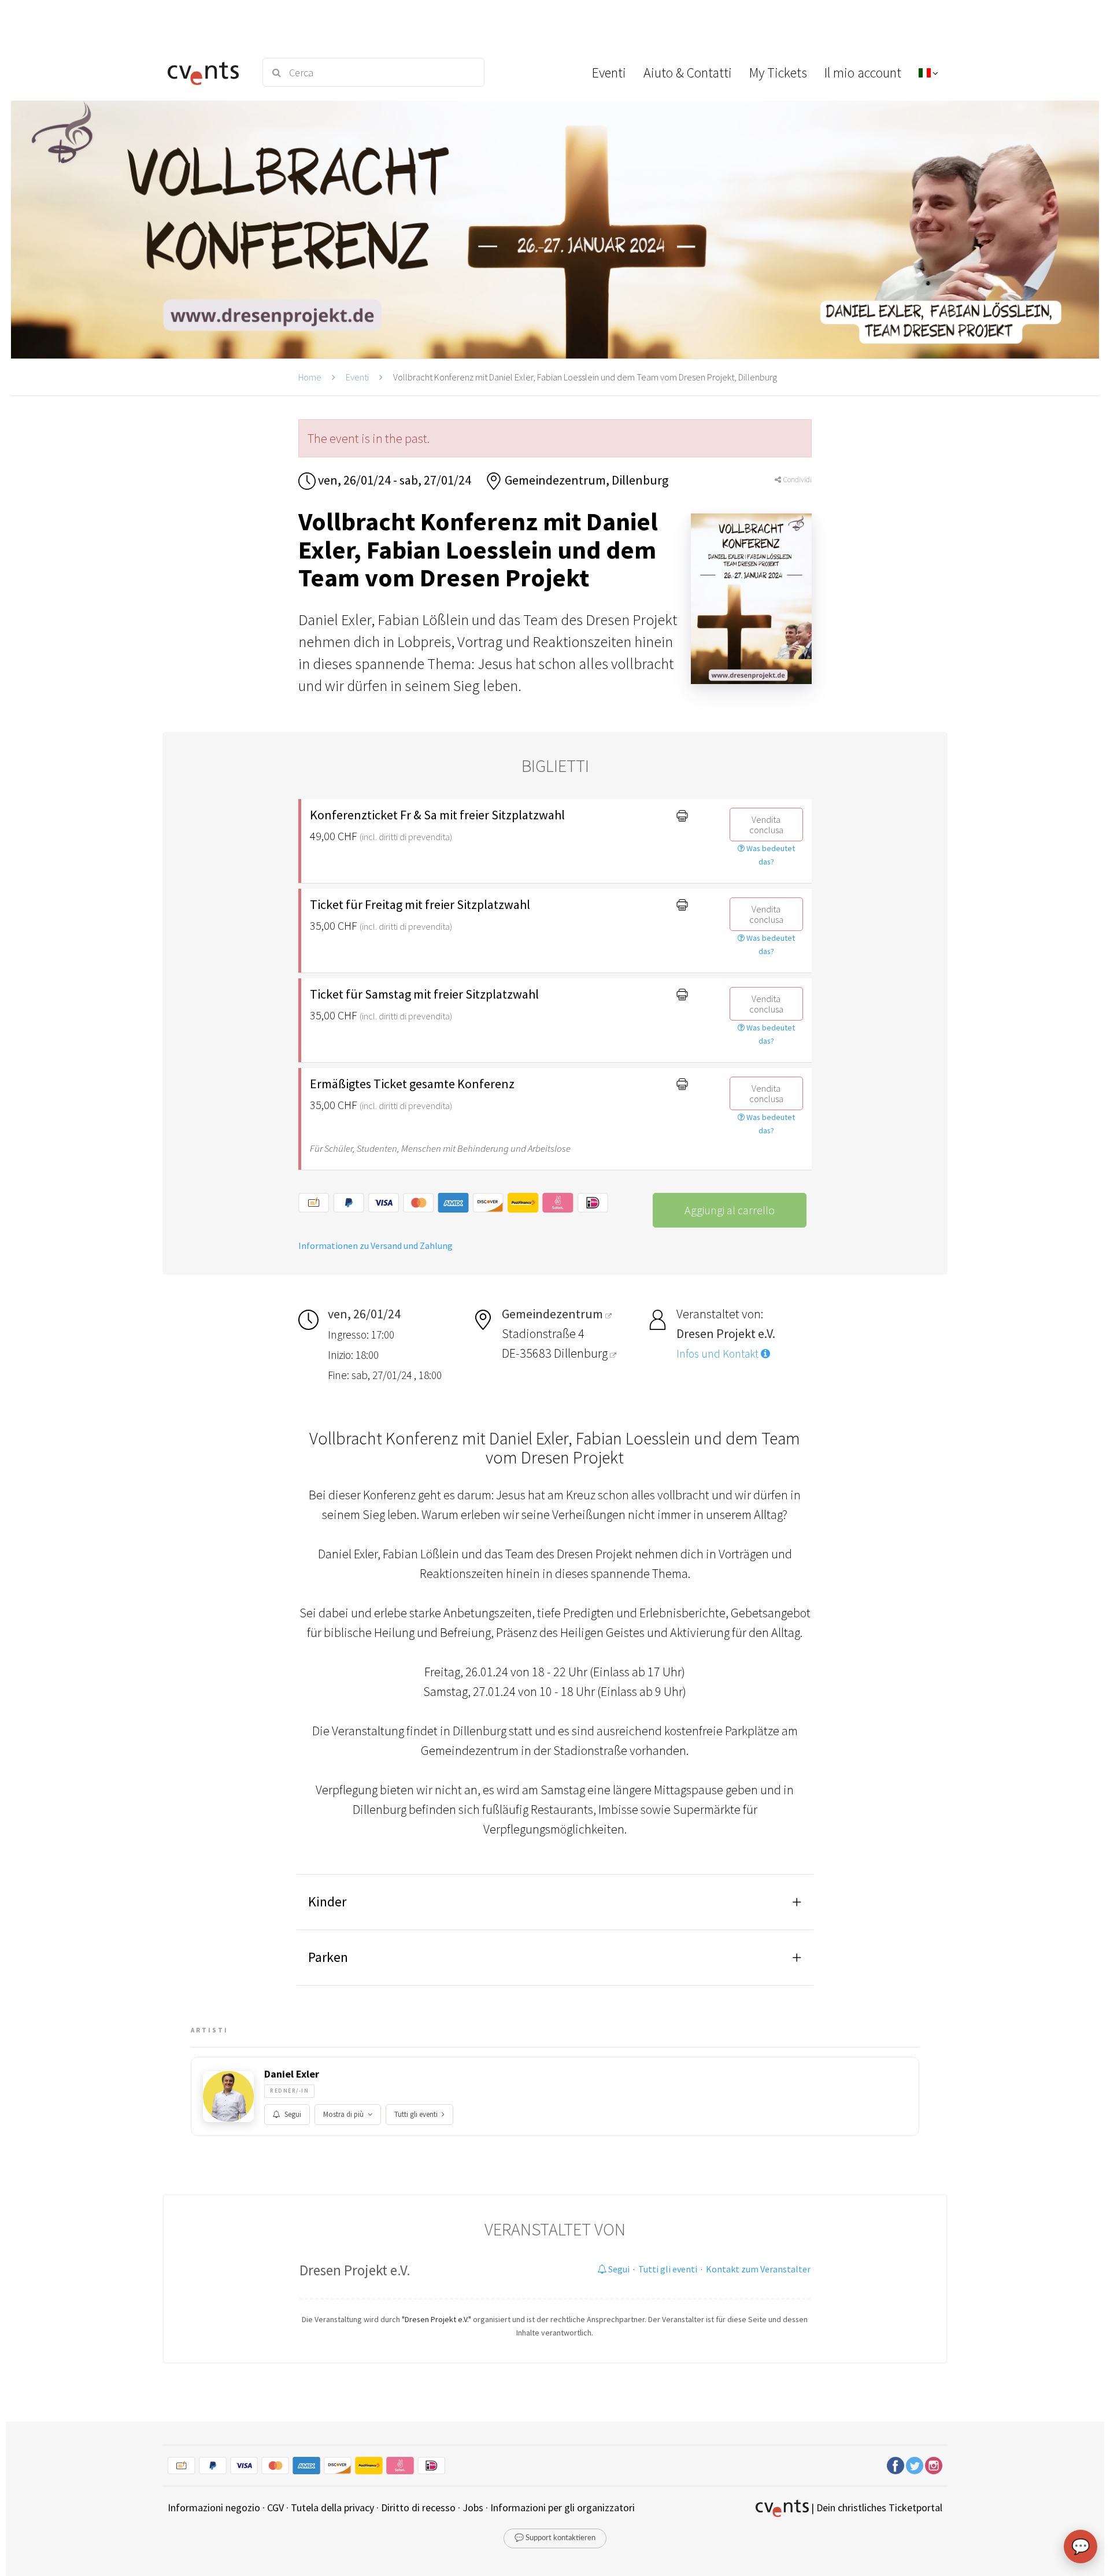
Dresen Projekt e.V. (355, 2270)
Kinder (327, 1901)
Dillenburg (582, 1353)
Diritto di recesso (418, 2507)
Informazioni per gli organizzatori (563, 2507)
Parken (328, 1957)
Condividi (796, 480)
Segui (293, 2114)
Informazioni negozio (214, 2507)
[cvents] (207, 72)
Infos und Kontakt (719, 1354)
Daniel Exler (292, 2074)
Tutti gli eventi (416, 2114)
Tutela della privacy (332, 2507)
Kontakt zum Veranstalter (758, 2269)
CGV (275, 2507)
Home (310, 377)
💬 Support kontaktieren (555, 2538)
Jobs (473, 2507)
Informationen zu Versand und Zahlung (375, 1246)
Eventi (357, 377)
